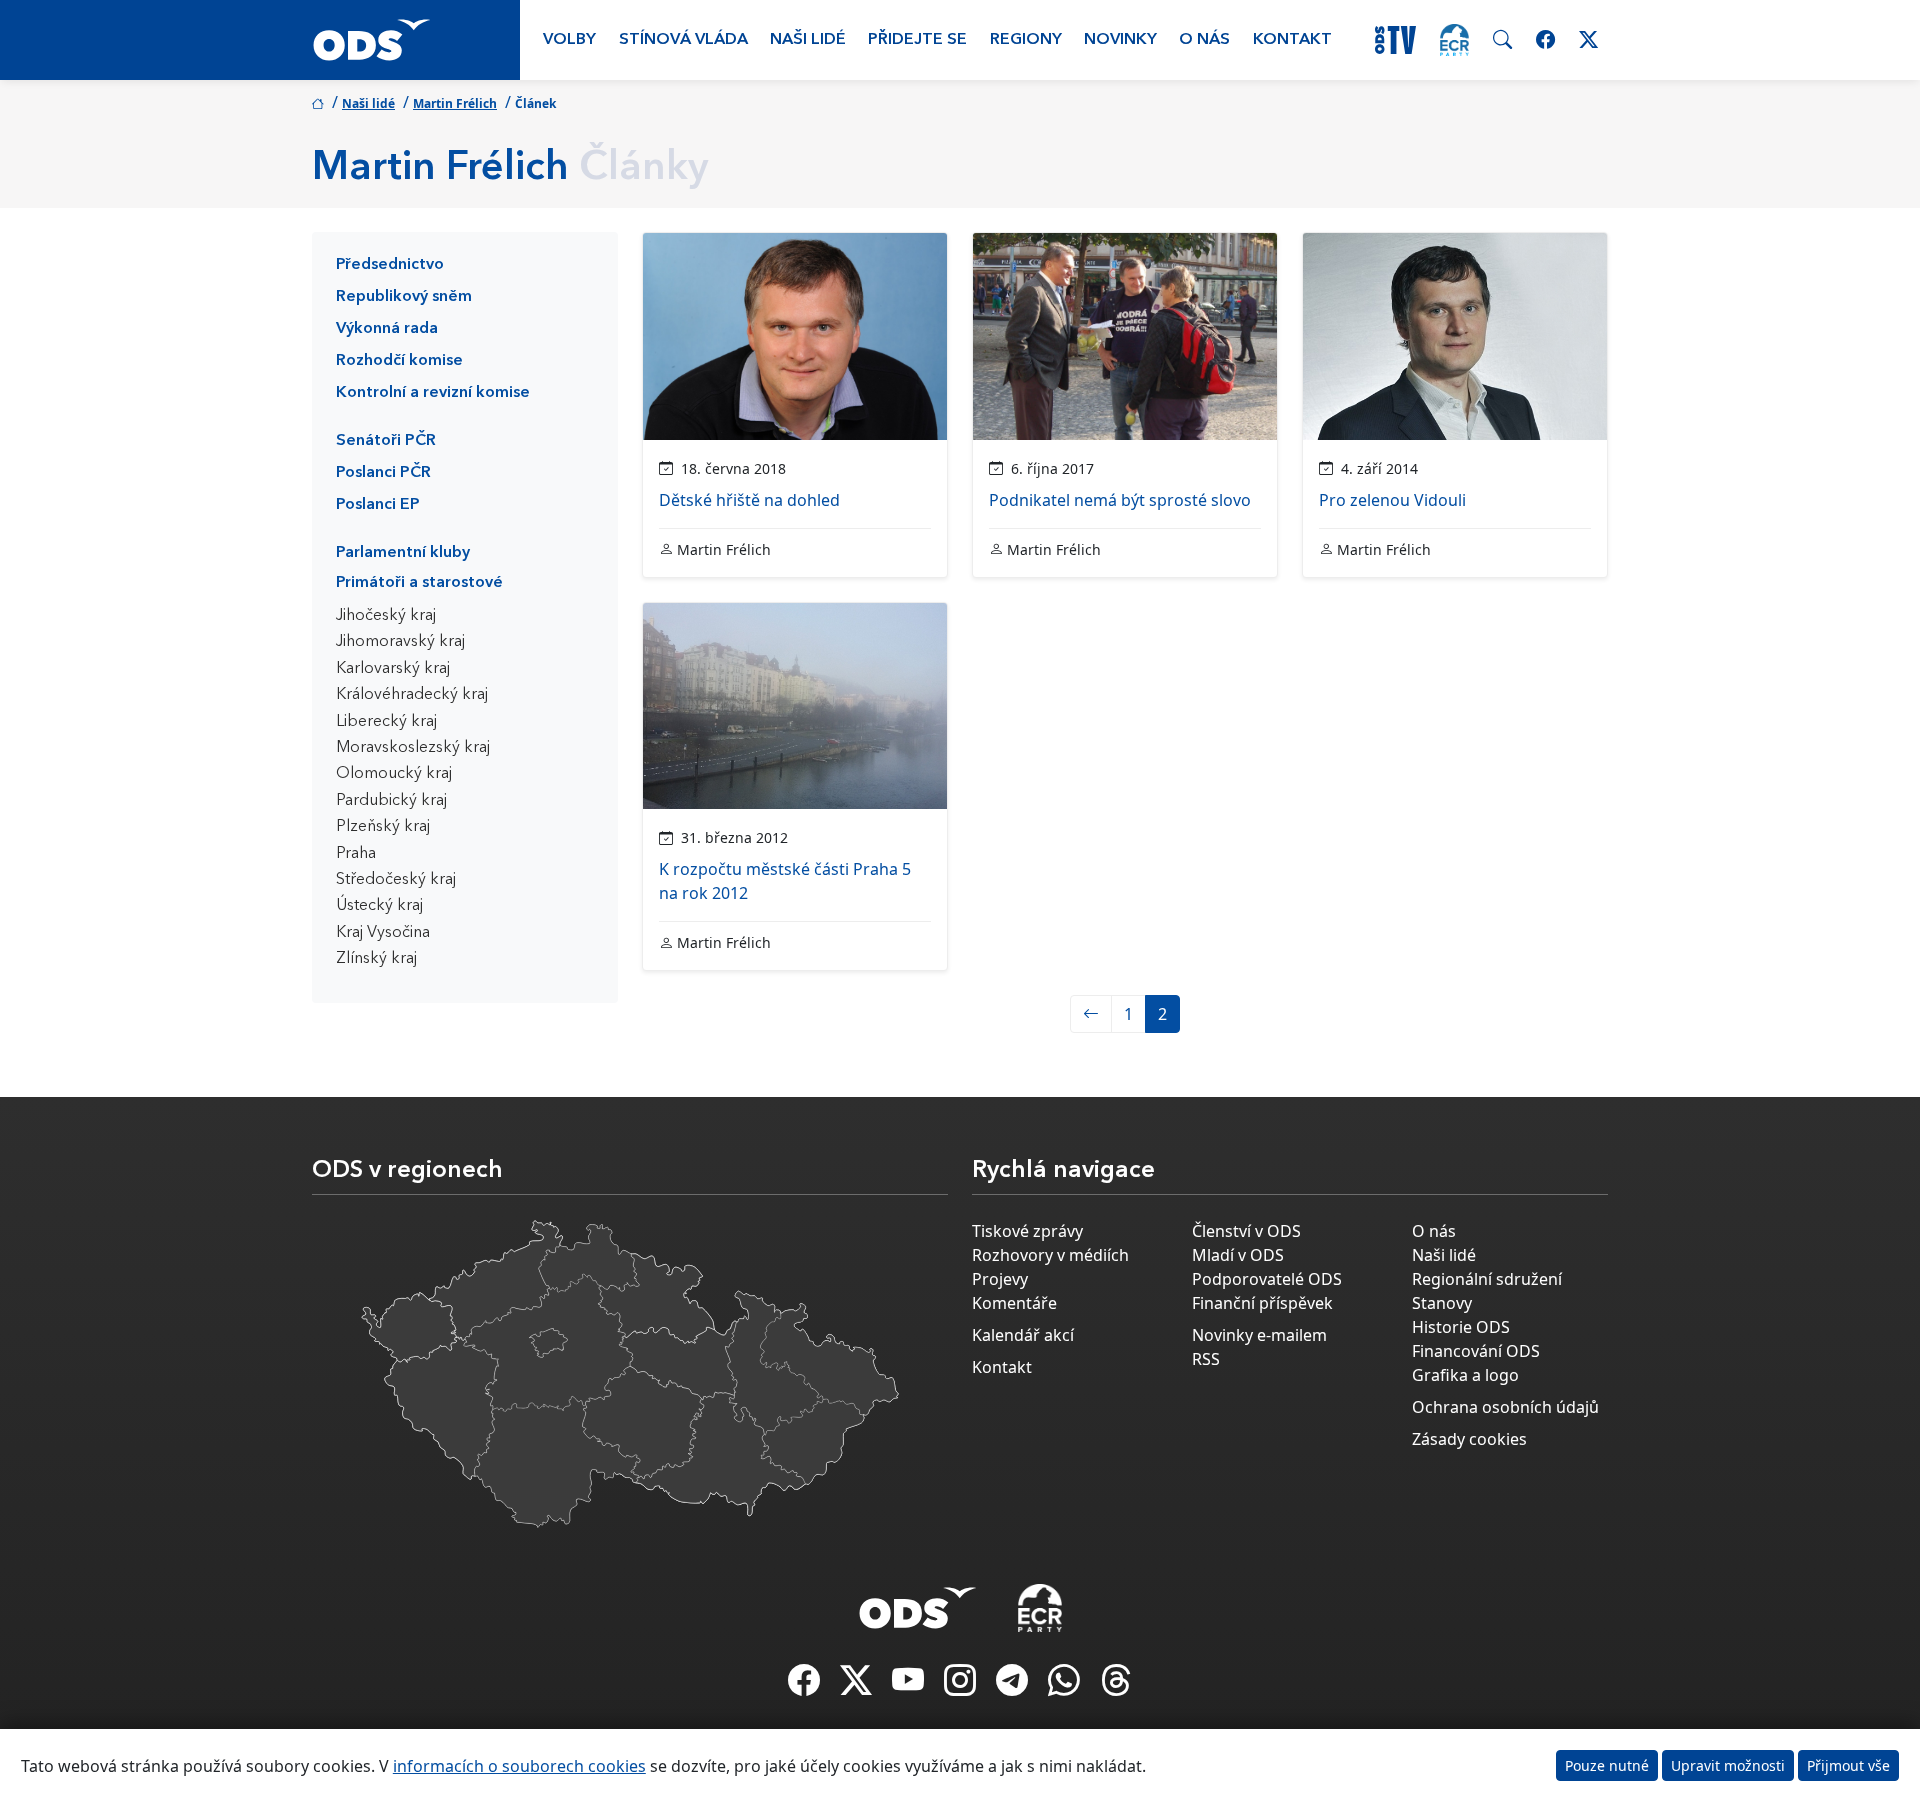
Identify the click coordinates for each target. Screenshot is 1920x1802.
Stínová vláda (683, 40)
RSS (1206, 1359)
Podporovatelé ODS (1267, 1279)
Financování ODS (1476, 1351)
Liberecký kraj (386, 722)
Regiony (1026, 40)
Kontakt (1292, 40)
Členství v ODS (1246, 1231)
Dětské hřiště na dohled (749, 500)
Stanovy (1442, 1303)
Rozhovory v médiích (1050, 1255)
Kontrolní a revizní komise (433, 393)
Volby (569, 40)
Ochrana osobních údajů (1505, 1407)
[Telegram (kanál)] (1014, 1686)
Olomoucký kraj (394, 774)
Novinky (1120, 40)
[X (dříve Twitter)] (858, 1686)
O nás (1204, 40)
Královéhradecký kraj (412, 695)
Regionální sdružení (1487, 1279)
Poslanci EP (378, 505)
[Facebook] (806, 1686)
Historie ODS (1461, 1327)
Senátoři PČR (386, 441)
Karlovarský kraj (393, 669)
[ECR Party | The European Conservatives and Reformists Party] (1454, 40)
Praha (356, 854)
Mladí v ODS (1238, 1255)
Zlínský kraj (376, 959)
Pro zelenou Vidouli (1392, 500)
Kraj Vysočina (383, 933)
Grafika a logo (1465, 1375)
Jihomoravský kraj (400, 642)
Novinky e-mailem (1259, 1335)
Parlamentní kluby (403, 553)
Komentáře (1014, 1303)
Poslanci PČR (383, 473)
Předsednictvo (390, 265)
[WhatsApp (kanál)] (1066, 1686)
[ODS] (918, 1602)
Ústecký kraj (379, 906)
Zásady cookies (1469, 1439)
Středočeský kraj (396, 880)
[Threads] (1116, 1686)
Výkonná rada (387, 329)
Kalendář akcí (1023, 1335)
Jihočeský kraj (386, 616)
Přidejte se (917, 40)
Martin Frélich (455, 103)
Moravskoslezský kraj (413, 748)
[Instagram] (962, 1686)
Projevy (1000, 1279)
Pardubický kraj (391, 801)
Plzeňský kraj (383, 827)
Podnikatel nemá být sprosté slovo (1120, 500)
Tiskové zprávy (1027, 1231)
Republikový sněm (404, 297)
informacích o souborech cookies (519, 1766)
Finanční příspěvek (1262, 1303)
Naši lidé (808, 40)
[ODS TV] (910, 1686)
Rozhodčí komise (399, 361)
